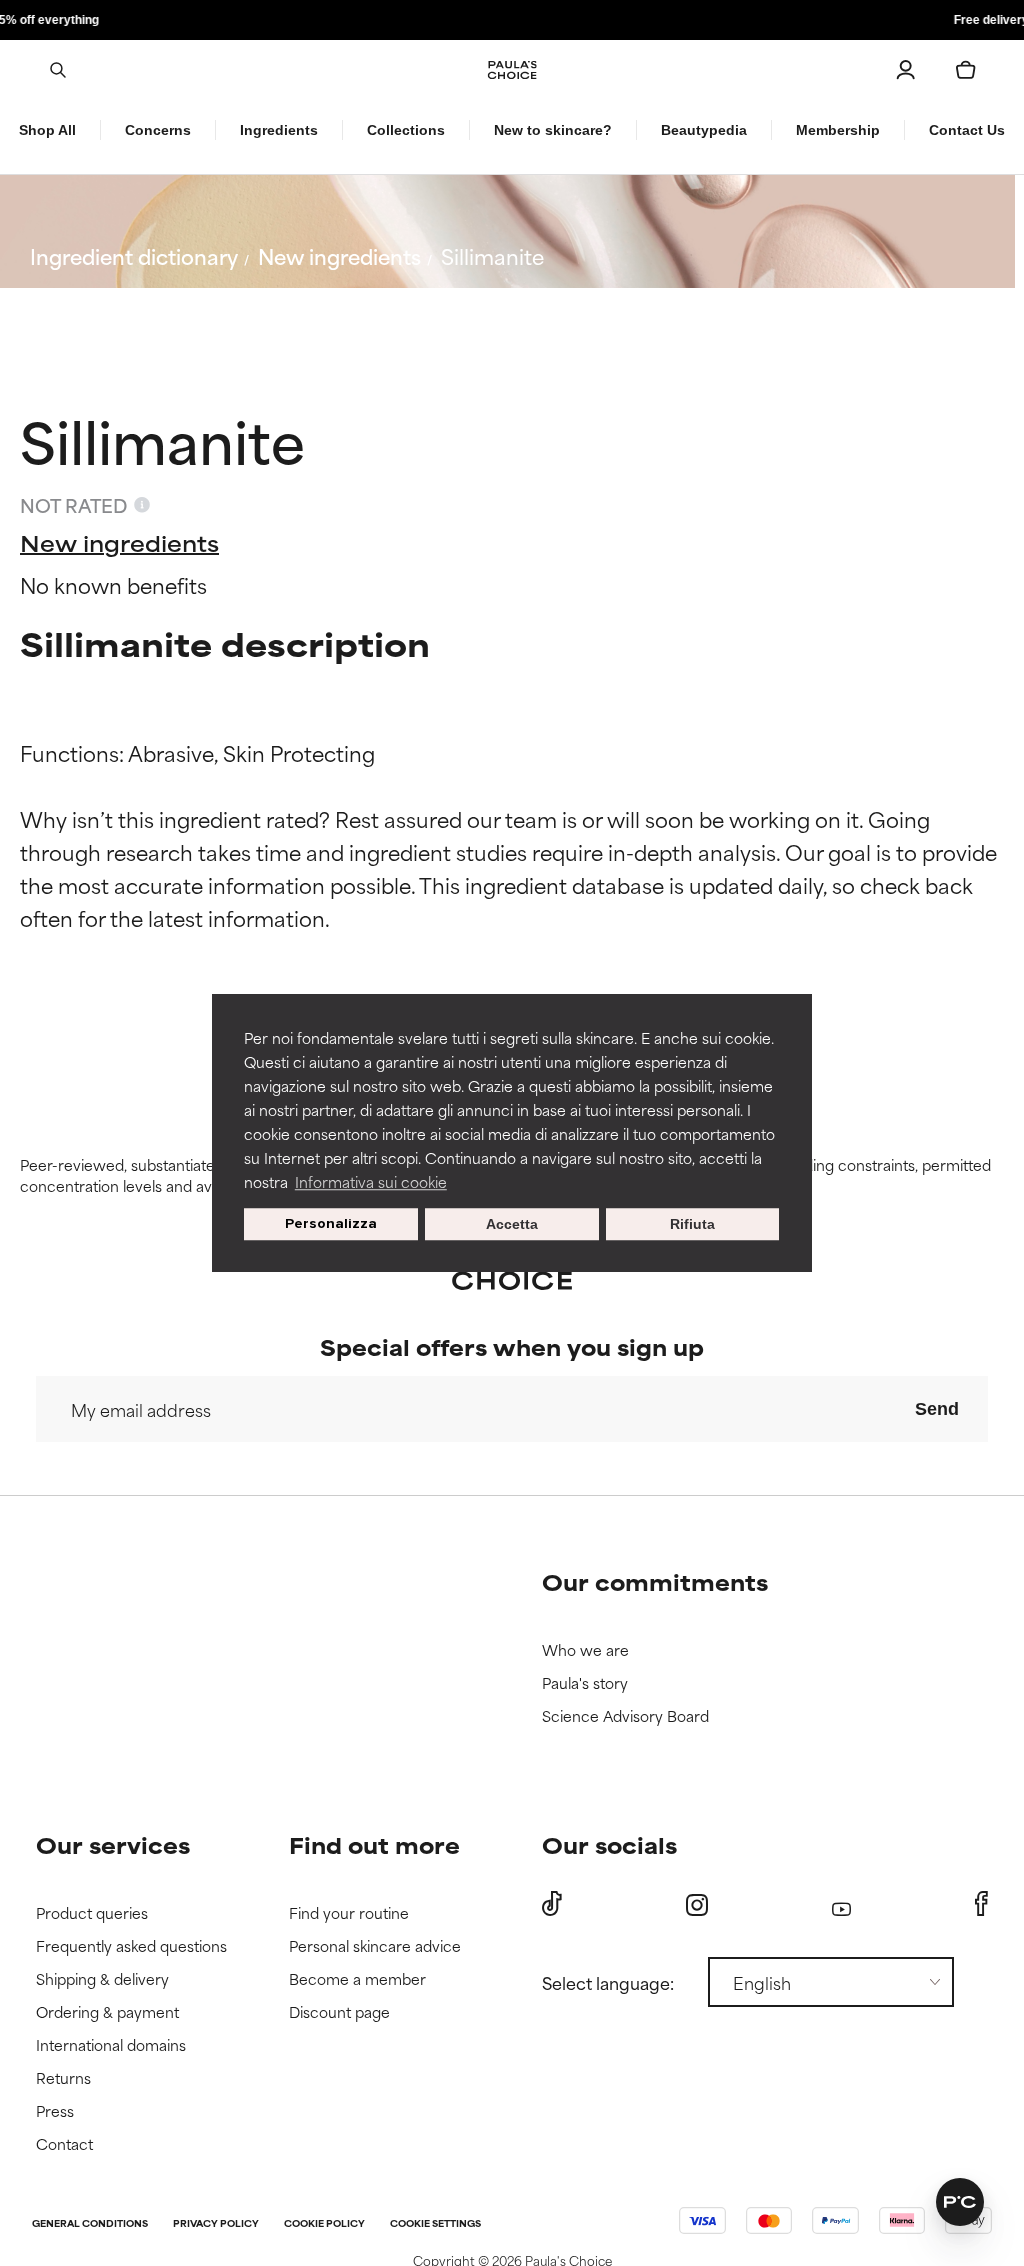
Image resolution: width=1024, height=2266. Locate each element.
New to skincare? (553, 130)
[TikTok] (552, 1904)
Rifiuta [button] (692, 1224)
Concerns (158, 130)
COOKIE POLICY (324, 2224)
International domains (111, 2045)
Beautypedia (704, 130)
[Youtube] (841, 1904)
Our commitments (655, 1581)
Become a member (357, 1979)
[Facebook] (981, 1904)
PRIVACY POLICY (216, 2224)
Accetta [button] (512, 1224)
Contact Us (967, 130)
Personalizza (331, 1223)
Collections (406, 130)
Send (937, 1409)
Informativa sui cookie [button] (371, 1181)
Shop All (47, 130)
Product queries (92, 1913)
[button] (960, 2202)
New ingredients (339, 255)
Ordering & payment (107, 2012)
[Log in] (906, 70)
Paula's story (585, 1683)
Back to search (118, 303)
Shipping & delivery (102, 1979)
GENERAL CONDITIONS (90, 2224)
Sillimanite (492, 255)
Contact (64, 2144)
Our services (113, 1844)
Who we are (585, 1650)
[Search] (58, 70)
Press (55, 2111)
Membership (838, 130)
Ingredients (279, 130)
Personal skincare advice (375, 1946)
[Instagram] (697, 1904)
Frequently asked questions (131, 1946)
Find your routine (349, 1913)
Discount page (339, 2012)
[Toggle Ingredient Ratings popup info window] (142, 505)
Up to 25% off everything (512, 20)
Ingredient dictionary (134, 255)
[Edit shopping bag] (966, 70)
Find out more (374, 1844)
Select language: (608, 1982)
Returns (63, 2078)
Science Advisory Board (625, 1716)
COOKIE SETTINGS (435, 2224)
